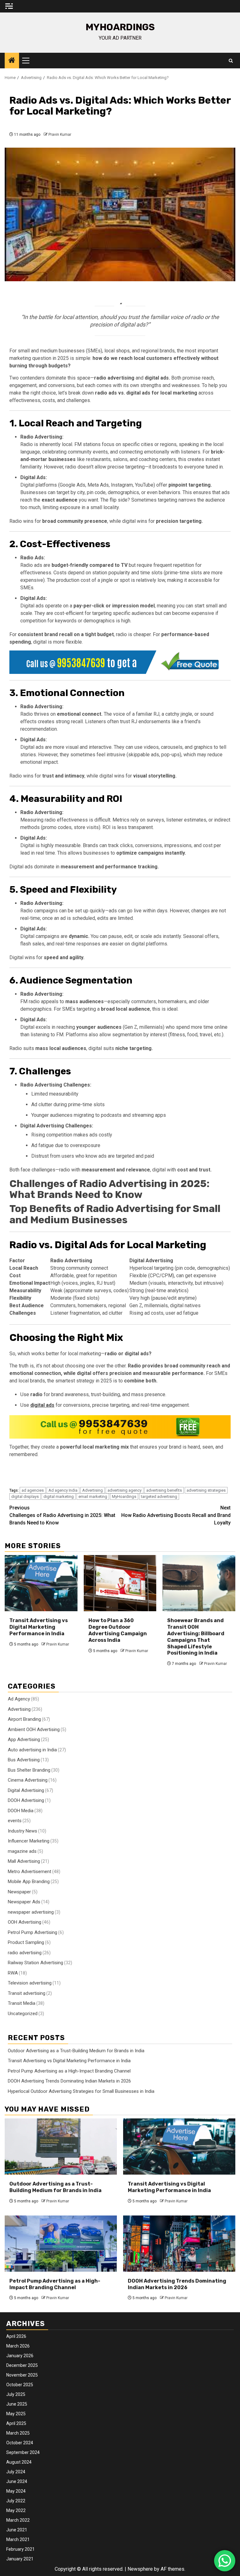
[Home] (12, 61)
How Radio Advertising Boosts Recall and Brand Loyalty (176, 1515)
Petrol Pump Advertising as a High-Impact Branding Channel (69, 2071)
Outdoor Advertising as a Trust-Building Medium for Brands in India (76, 2051)
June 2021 (17, 2530)
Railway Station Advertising (35, 1963)
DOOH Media (21, 1811)
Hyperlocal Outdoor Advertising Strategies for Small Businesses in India (81, 2091)
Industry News (22, 1831)
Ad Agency (19, 1699)
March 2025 (18, 2433)
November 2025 (22, 2375)
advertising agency (125, 1490)
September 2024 (23, 2452)
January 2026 (20, 2356)
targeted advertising (159, 1497)
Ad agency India (63, 1490)
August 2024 (19, 2462)
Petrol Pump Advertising (32, 1932)
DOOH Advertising (26, 1800)
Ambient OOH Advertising (34, 1730)
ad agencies (33, 1490)
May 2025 (16, 2414)
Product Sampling (26, 1942)
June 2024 (17, 2481)
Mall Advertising (24, 1861)
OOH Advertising (25, 1922)
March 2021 (18, 2539)
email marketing (93, 1497)
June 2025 (17, 2404)
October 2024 (20, 2443)
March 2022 (18, 2520)
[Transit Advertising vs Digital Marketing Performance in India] (41, 1583)
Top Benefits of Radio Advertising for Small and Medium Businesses (115, 1214)
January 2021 (20, 2559)
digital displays (25, 1497)
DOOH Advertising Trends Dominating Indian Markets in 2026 (69, 2081)
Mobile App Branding (29, 1882)
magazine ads (22, 1851)
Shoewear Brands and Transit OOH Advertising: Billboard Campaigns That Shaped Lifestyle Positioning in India (196, 1637)
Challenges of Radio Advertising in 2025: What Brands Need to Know (109, 1189)
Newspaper (19, 1892)
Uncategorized (23, 2014)
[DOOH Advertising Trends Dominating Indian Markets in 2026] (179, 2244)
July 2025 (16, 2394)
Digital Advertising (26, 1790)
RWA (13, 1973)
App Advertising (24, 1739)
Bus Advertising (24, 1760)
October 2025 (20, 2385)
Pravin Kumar (60, 135)
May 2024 (16, 2491)
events (15, 1821)
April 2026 (16, 2336)
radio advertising (25, 1953)
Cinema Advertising (28, 1780)
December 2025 (22, 2365)
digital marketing (59, 1497)
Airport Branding (24, 1719)
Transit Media (22, 2003)
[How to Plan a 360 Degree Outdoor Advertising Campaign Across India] (120, 1583)
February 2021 (20, 2549)
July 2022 (16, 2501)
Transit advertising (27, 1993)
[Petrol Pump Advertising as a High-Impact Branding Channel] (61, 2244)
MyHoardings (120, 27)
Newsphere (140, 2569)
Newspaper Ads (24, 1902)
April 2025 (16, 2423)
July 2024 (16, 2472)
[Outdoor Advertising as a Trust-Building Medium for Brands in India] (61, 2147)
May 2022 (16, 2510)
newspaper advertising (31, 1912)
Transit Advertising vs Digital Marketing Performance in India (39, 1627)
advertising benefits (164, 1490)
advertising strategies (206, 1490)
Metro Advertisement (30, 1872)
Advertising (92, 1490)
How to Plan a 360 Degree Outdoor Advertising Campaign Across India (118, 1630)
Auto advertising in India (32, 1750)
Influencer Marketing (29, 1841)
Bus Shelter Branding (29, 1770)
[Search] (231, 61)
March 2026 (18, 2346)
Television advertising (30, 1983)
